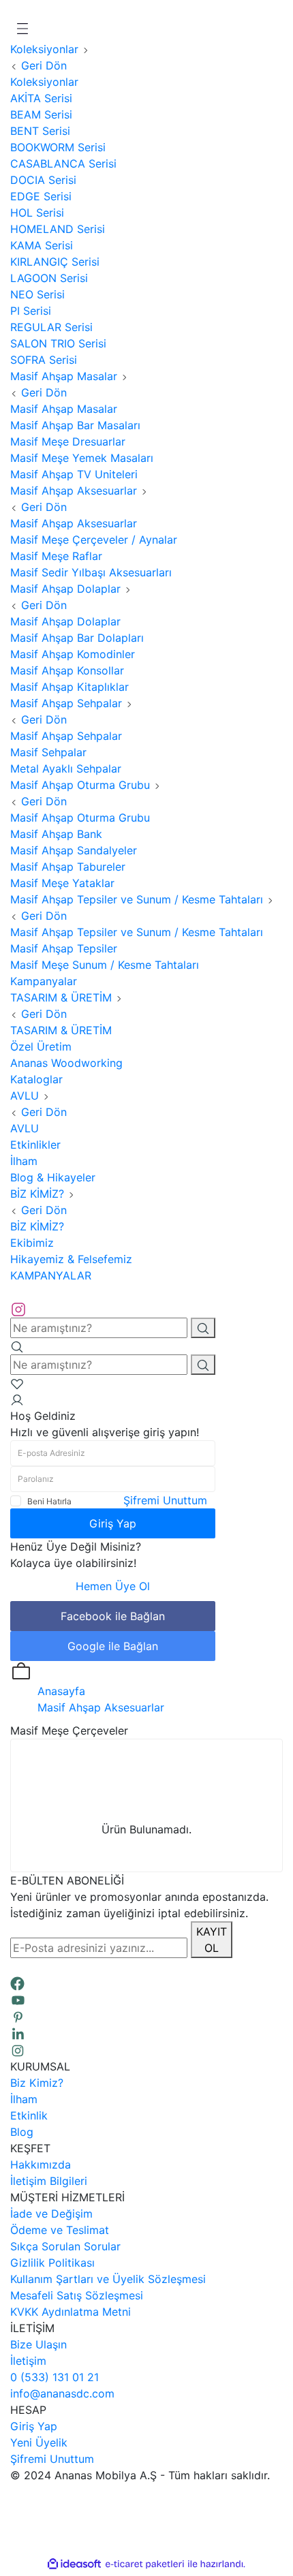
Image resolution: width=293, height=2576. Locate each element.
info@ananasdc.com (62, 2393)
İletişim (28, 2361)
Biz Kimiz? (37, 2083)
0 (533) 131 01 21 (55, 2377)
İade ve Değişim (51, 2214)
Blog (22, 2132)
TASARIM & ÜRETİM (61, 1030)
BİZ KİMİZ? (37, 1226)
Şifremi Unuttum (165, 1500)
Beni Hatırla (49, 1501)
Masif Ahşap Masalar (64, 409)
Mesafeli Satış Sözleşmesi (77, 2295)
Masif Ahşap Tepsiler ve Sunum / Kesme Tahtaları (137, 932)
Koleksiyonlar (44, 82)
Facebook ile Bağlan (113, 1616)
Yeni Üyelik (39, 2442)
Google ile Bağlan (113, 1646)
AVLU (25, 1128)
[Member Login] (17, 1399)
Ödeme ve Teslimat (60, 2230)
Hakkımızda (41, 2164)
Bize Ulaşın (38, 2344)
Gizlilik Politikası (52, 2263)
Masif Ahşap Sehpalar (66, 736)
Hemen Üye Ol (113, 1586)
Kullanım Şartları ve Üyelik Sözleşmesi (108, 2279)
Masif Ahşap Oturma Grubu (80, 818)
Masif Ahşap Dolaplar (65, 621)
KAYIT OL (212, 1940)
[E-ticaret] (145, 2564)
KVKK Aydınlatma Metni (71, 2312)
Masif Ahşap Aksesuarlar (74, 523)
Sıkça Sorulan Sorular (65, 2246)
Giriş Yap (113, 1523)
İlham (24, 2099)
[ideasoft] (74, 2564)
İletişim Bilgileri (49, 2181)
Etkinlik (29, 2115)
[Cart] (21, 1671)
